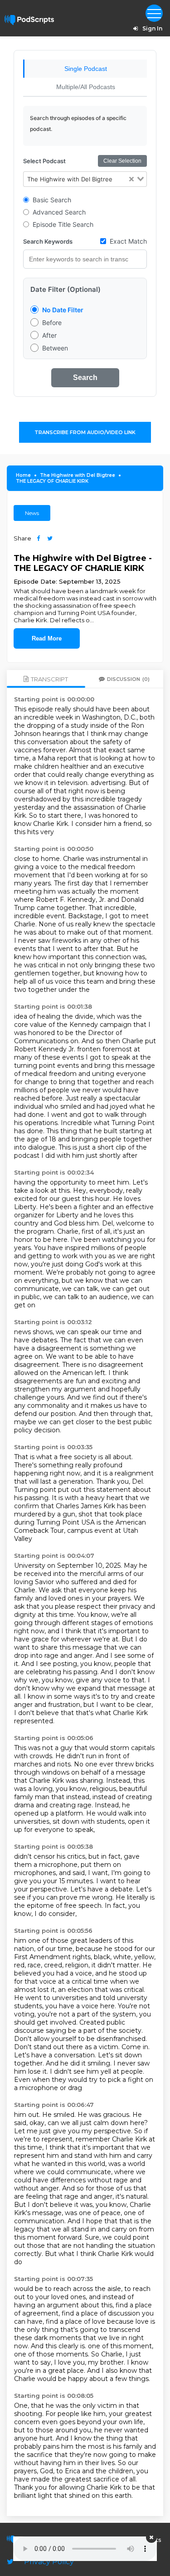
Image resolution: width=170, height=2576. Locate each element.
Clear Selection (122, 161)
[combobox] (85, 179)
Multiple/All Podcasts (86, 87)
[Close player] (151, 2537)
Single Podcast (86, 69)
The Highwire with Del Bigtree (78, 475)
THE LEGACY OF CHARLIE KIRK (52, 481)
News (32, 513)
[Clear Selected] (131, 179)
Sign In (152, 28)
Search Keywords (48, 241)
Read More (47, 638)
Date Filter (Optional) (66, 289)
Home (23, 475)
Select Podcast (44, 161)
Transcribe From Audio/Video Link (85, 432)
